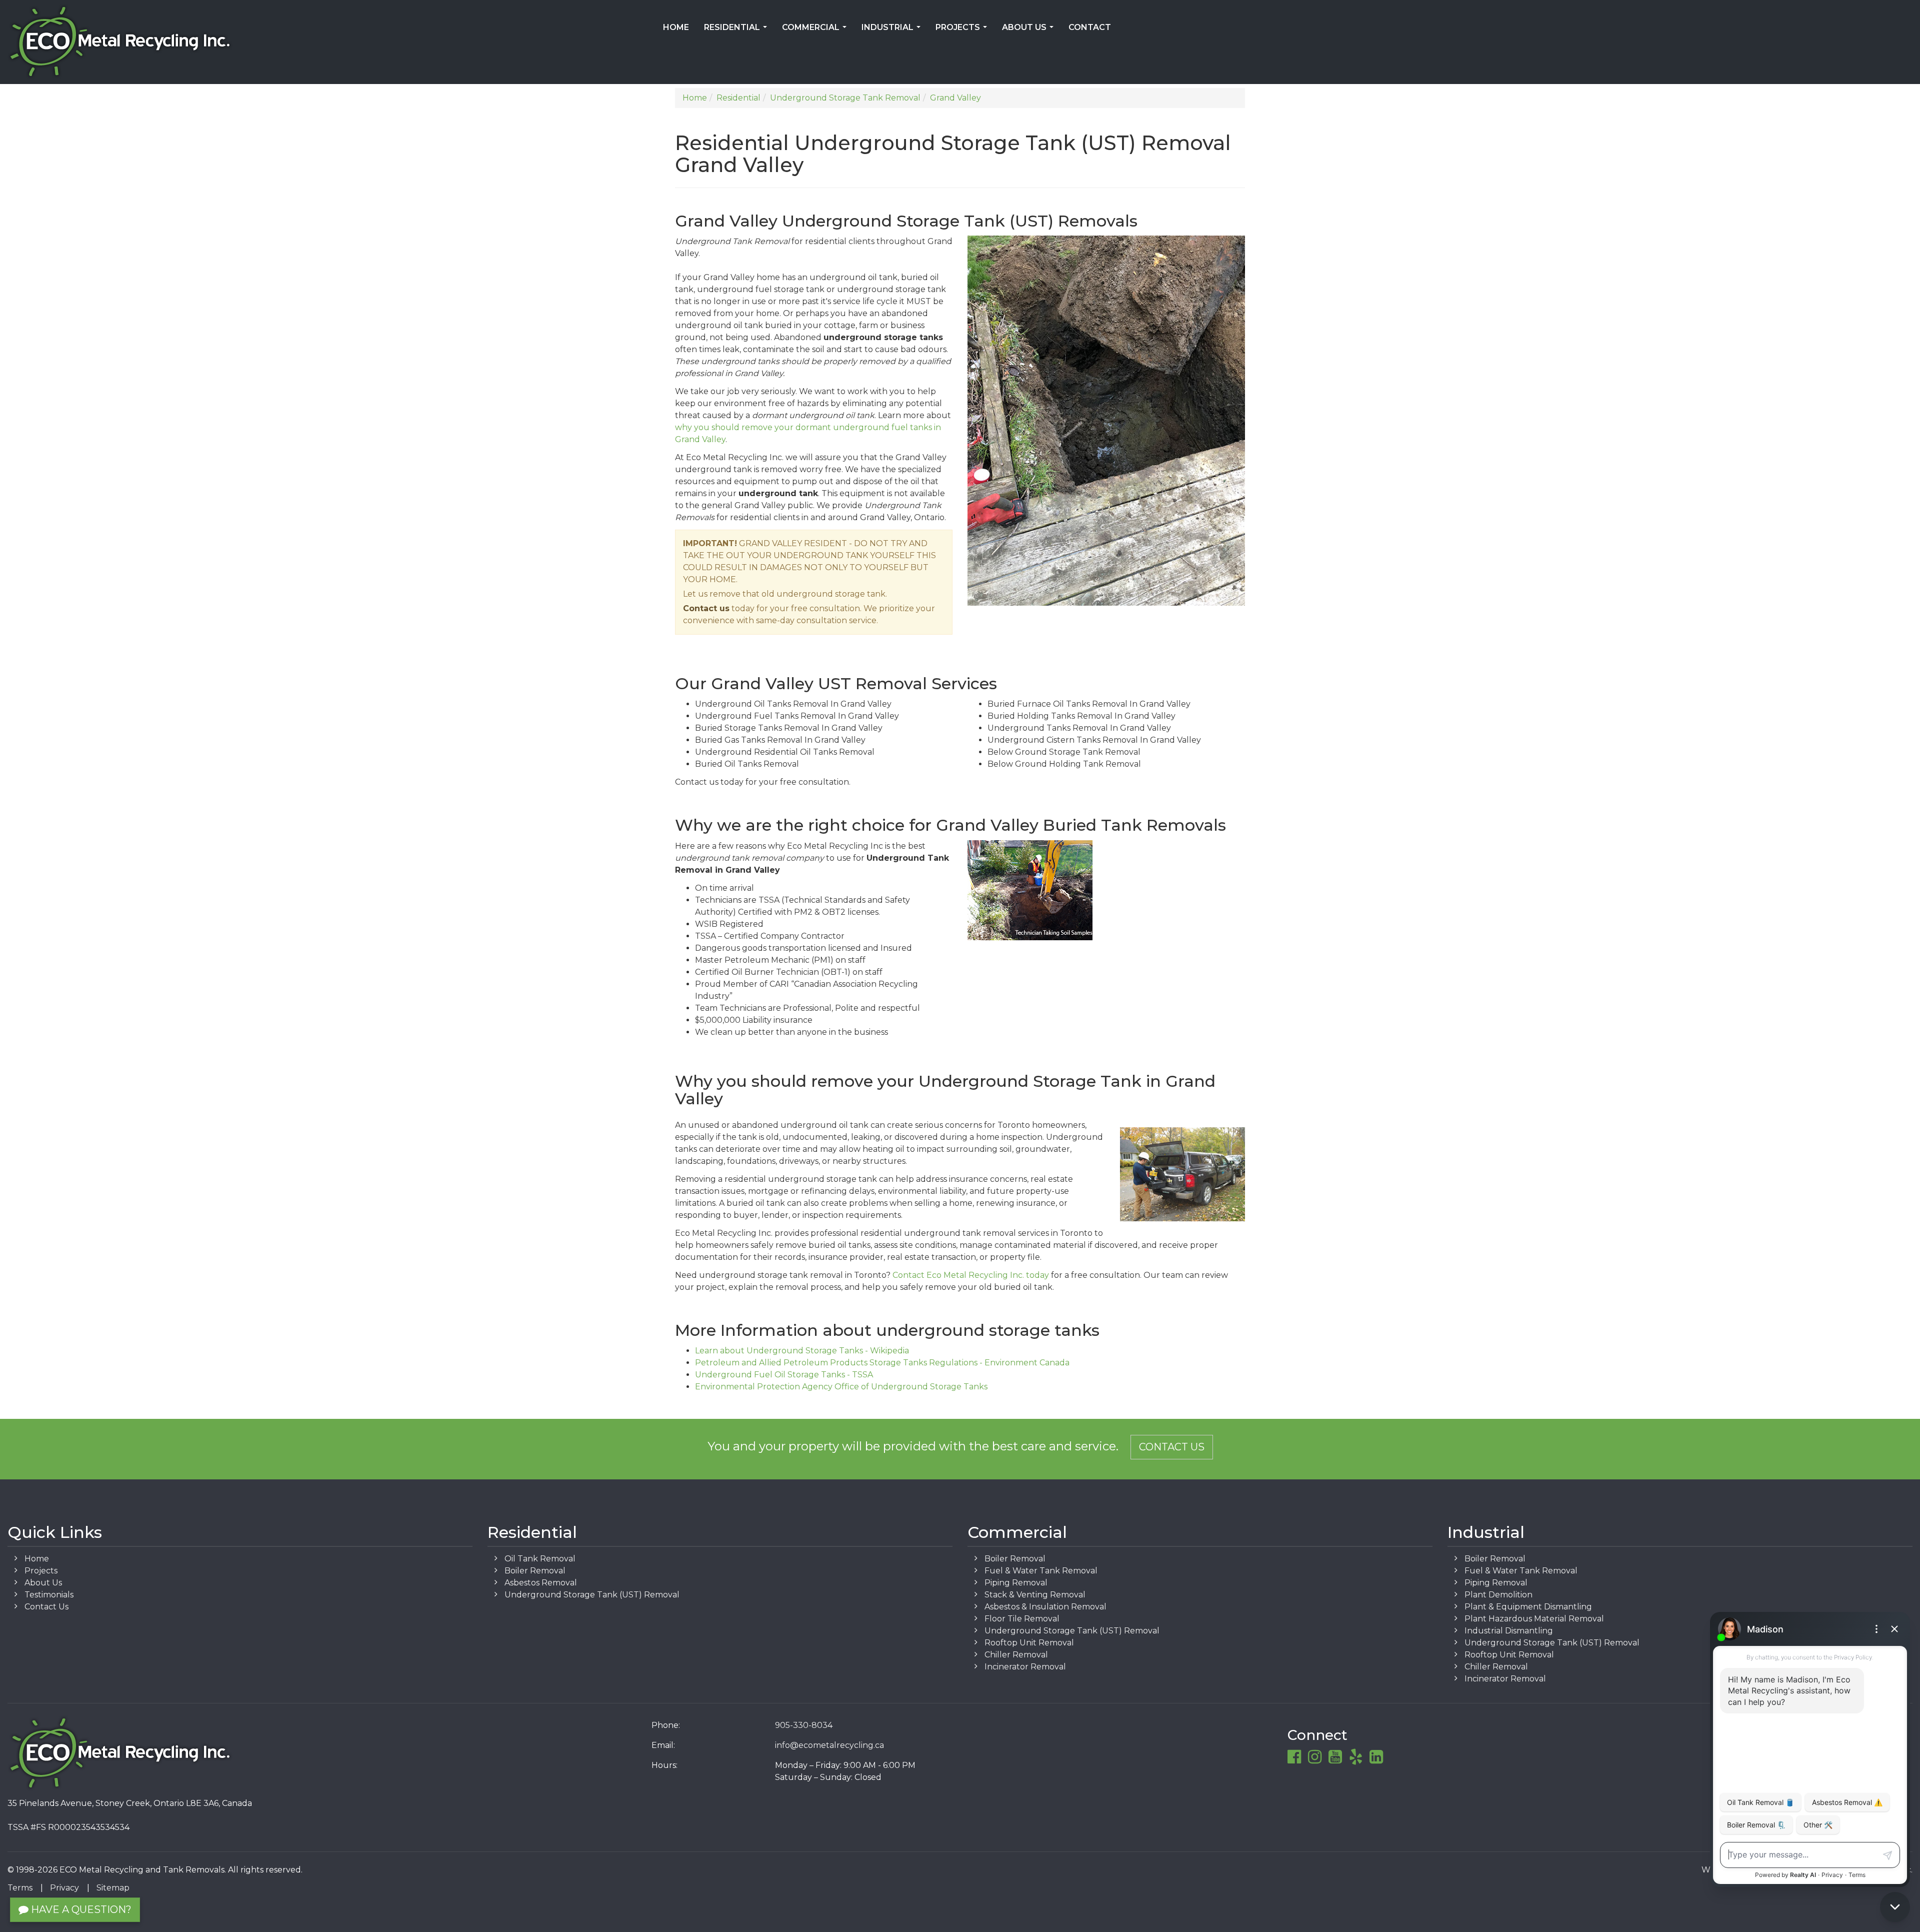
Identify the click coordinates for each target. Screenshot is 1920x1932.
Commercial (816, 31)
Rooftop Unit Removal (1029, 1643)
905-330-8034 (804, 1725)
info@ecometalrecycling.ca (829, 1745)
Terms (20, 1888)
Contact (1090, 27)
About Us (1030, 31)
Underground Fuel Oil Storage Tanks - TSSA (784, 1375)
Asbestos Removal (541, 1583)
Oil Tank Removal (540, 1559)
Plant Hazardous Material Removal (1534, 1619)
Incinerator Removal (1025, 1667)
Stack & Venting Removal (1035, 1595)
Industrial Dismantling (1509, 1631)
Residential (737, 31)
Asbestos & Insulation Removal (1045, 1607)
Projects (963, 31)
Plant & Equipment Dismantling (1528, 1607)
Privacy (64, 1888)
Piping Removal (1016, 1583)
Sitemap (113, 1888)
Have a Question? (80, 1909)
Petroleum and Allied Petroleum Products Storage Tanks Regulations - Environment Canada (882, 1363)
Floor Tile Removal (1022, 1619)
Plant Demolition (1498, 1595)
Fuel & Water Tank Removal (1041, 1571)
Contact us (706, 608)
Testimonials (49, 1595)
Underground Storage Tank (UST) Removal (592, 1595)
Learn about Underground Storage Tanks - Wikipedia (802, 1351)
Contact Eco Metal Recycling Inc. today (971, 1275)
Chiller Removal (1016, 1655)
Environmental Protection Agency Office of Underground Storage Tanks (841, 1387)
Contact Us (1172, 1447)
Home (676, 27)
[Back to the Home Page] (320, 42)
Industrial (893, 31)
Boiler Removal (535, 1571)
